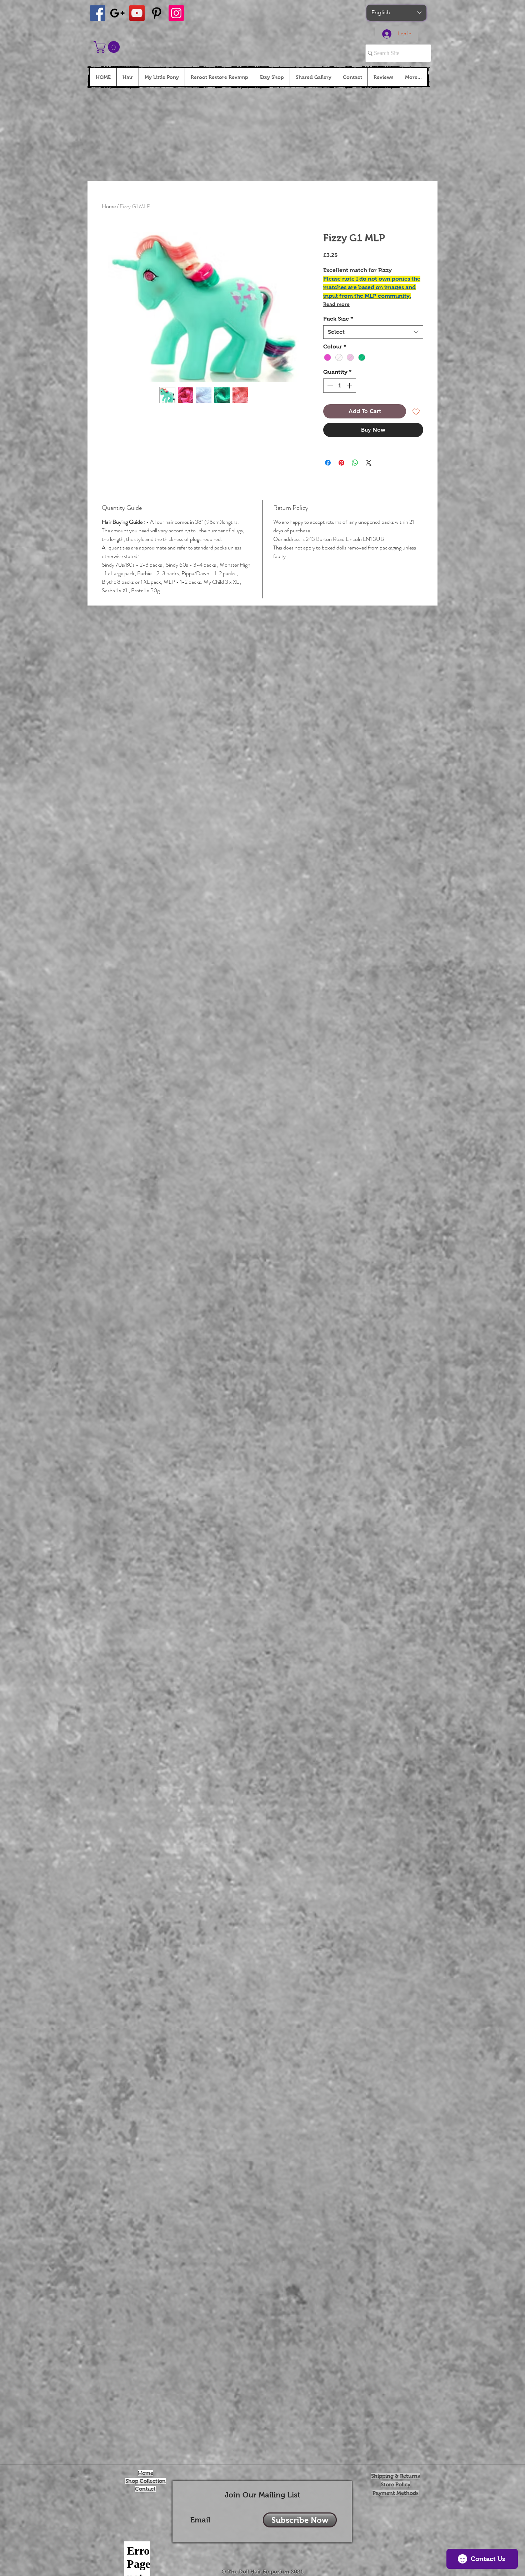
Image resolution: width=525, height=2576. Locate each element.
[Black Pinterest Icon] (157, 13)
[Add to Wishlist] (416, 411)
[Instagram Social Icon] (176, 13)
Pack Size (338, 319)
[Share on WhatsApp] (355, 463)
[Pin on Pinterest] (341, 463)
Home (109, 206)
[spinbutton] (340, 386)
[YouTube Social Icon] (137, 13)
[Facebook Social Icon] (98, 13)
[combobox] (373, 332)
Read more (336, 304)
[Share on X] (369, 463)
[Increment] (350, 386)
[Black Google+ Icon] (117, 13)
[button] (108, 47)
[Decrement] (329, 386)
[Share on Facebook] (328, 463)
